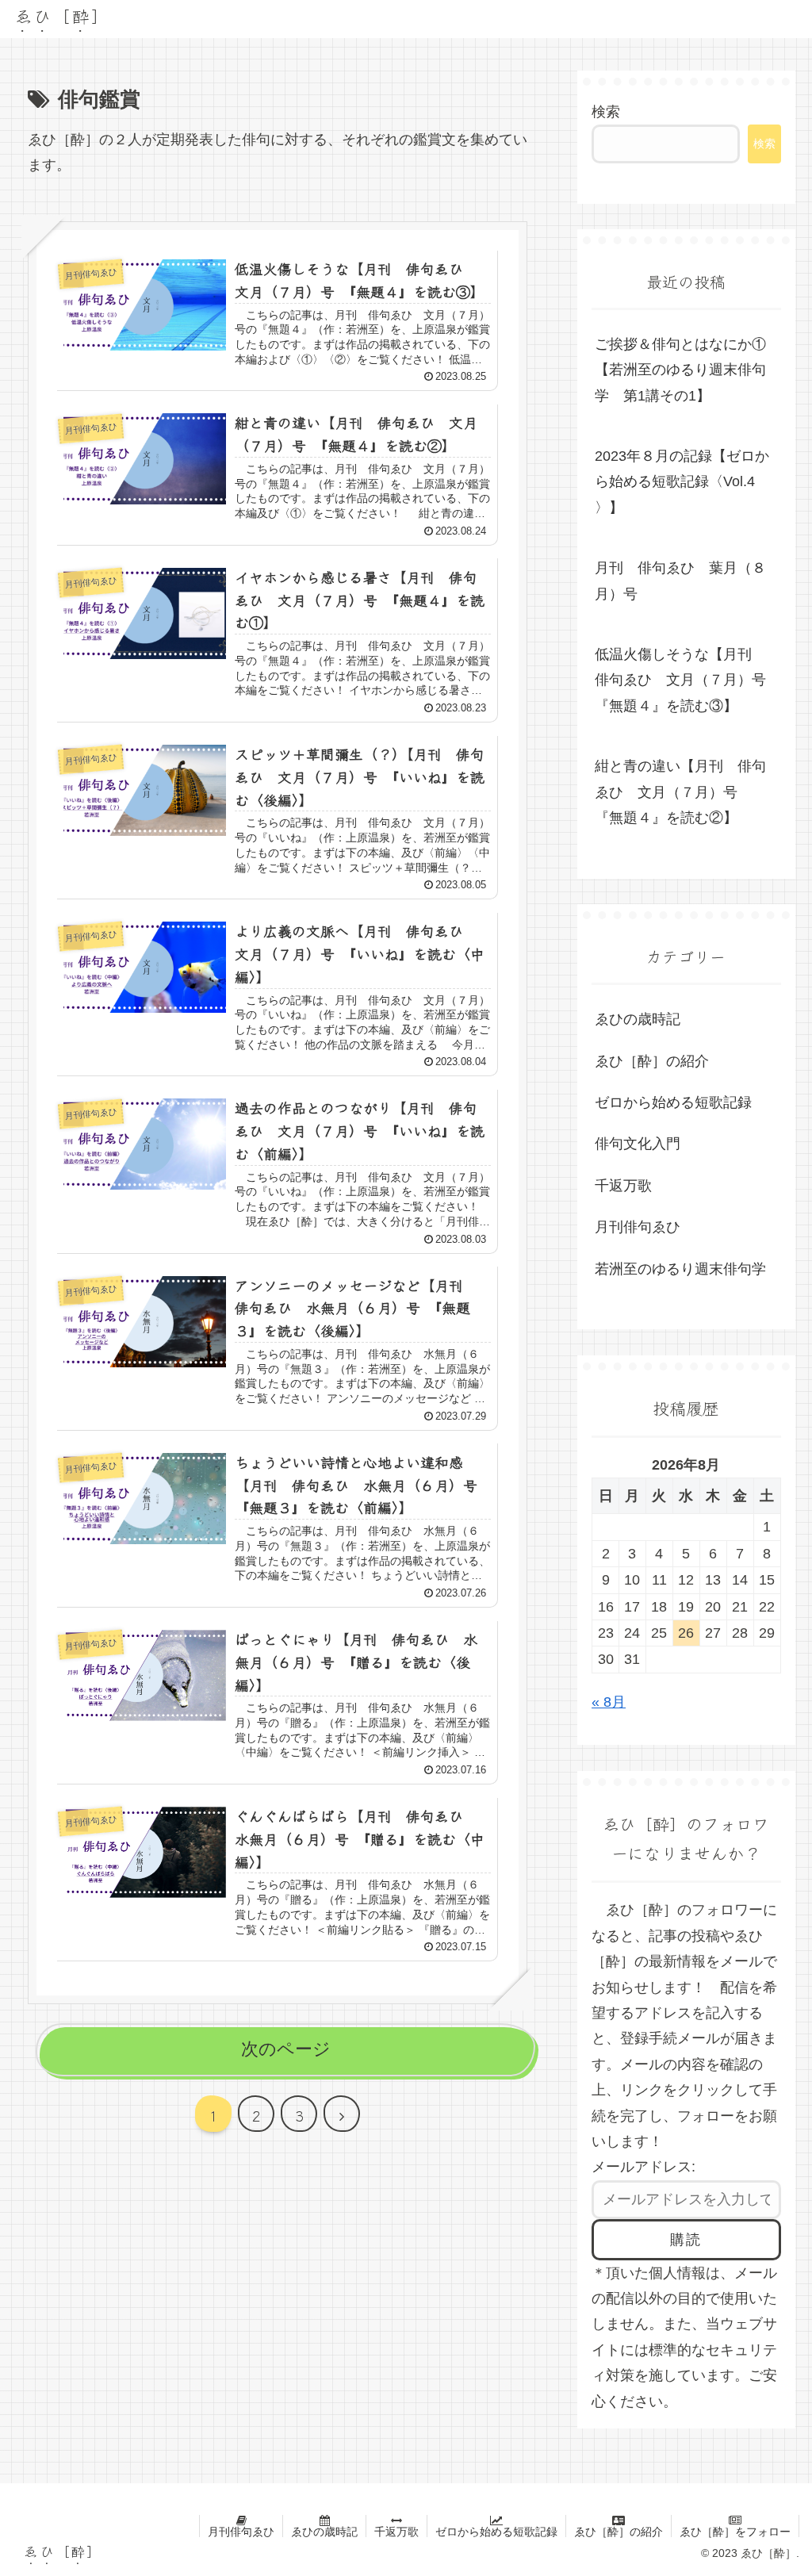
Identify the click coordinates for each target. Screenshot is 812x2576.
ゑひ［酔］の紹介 (652, 1061)
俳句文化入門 (638, 1144)
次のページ (286, 2049)
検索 (606, 112)
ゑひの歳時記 (638, 1019)
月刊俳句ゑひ (638, 1227)
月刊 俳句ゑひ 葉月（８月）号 (680, 581)
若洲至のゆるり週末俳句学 (680, 1269)
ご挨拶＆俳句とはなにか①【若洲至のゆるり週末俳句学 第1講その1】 (680, 370)
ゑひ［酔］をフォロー (735, 2532)
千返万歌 (623, 1186)
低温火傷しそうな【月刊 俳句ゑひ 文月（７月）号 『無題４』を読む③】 (688, 680)
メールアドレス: (643, 2167)
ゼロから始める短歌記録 (673, 1102)
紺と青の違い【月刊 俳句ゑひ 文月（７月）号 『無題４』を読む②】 (680, 792)
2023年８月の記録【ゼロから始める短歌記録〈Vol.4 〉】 (682, 482)
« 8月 (609, 1702)
